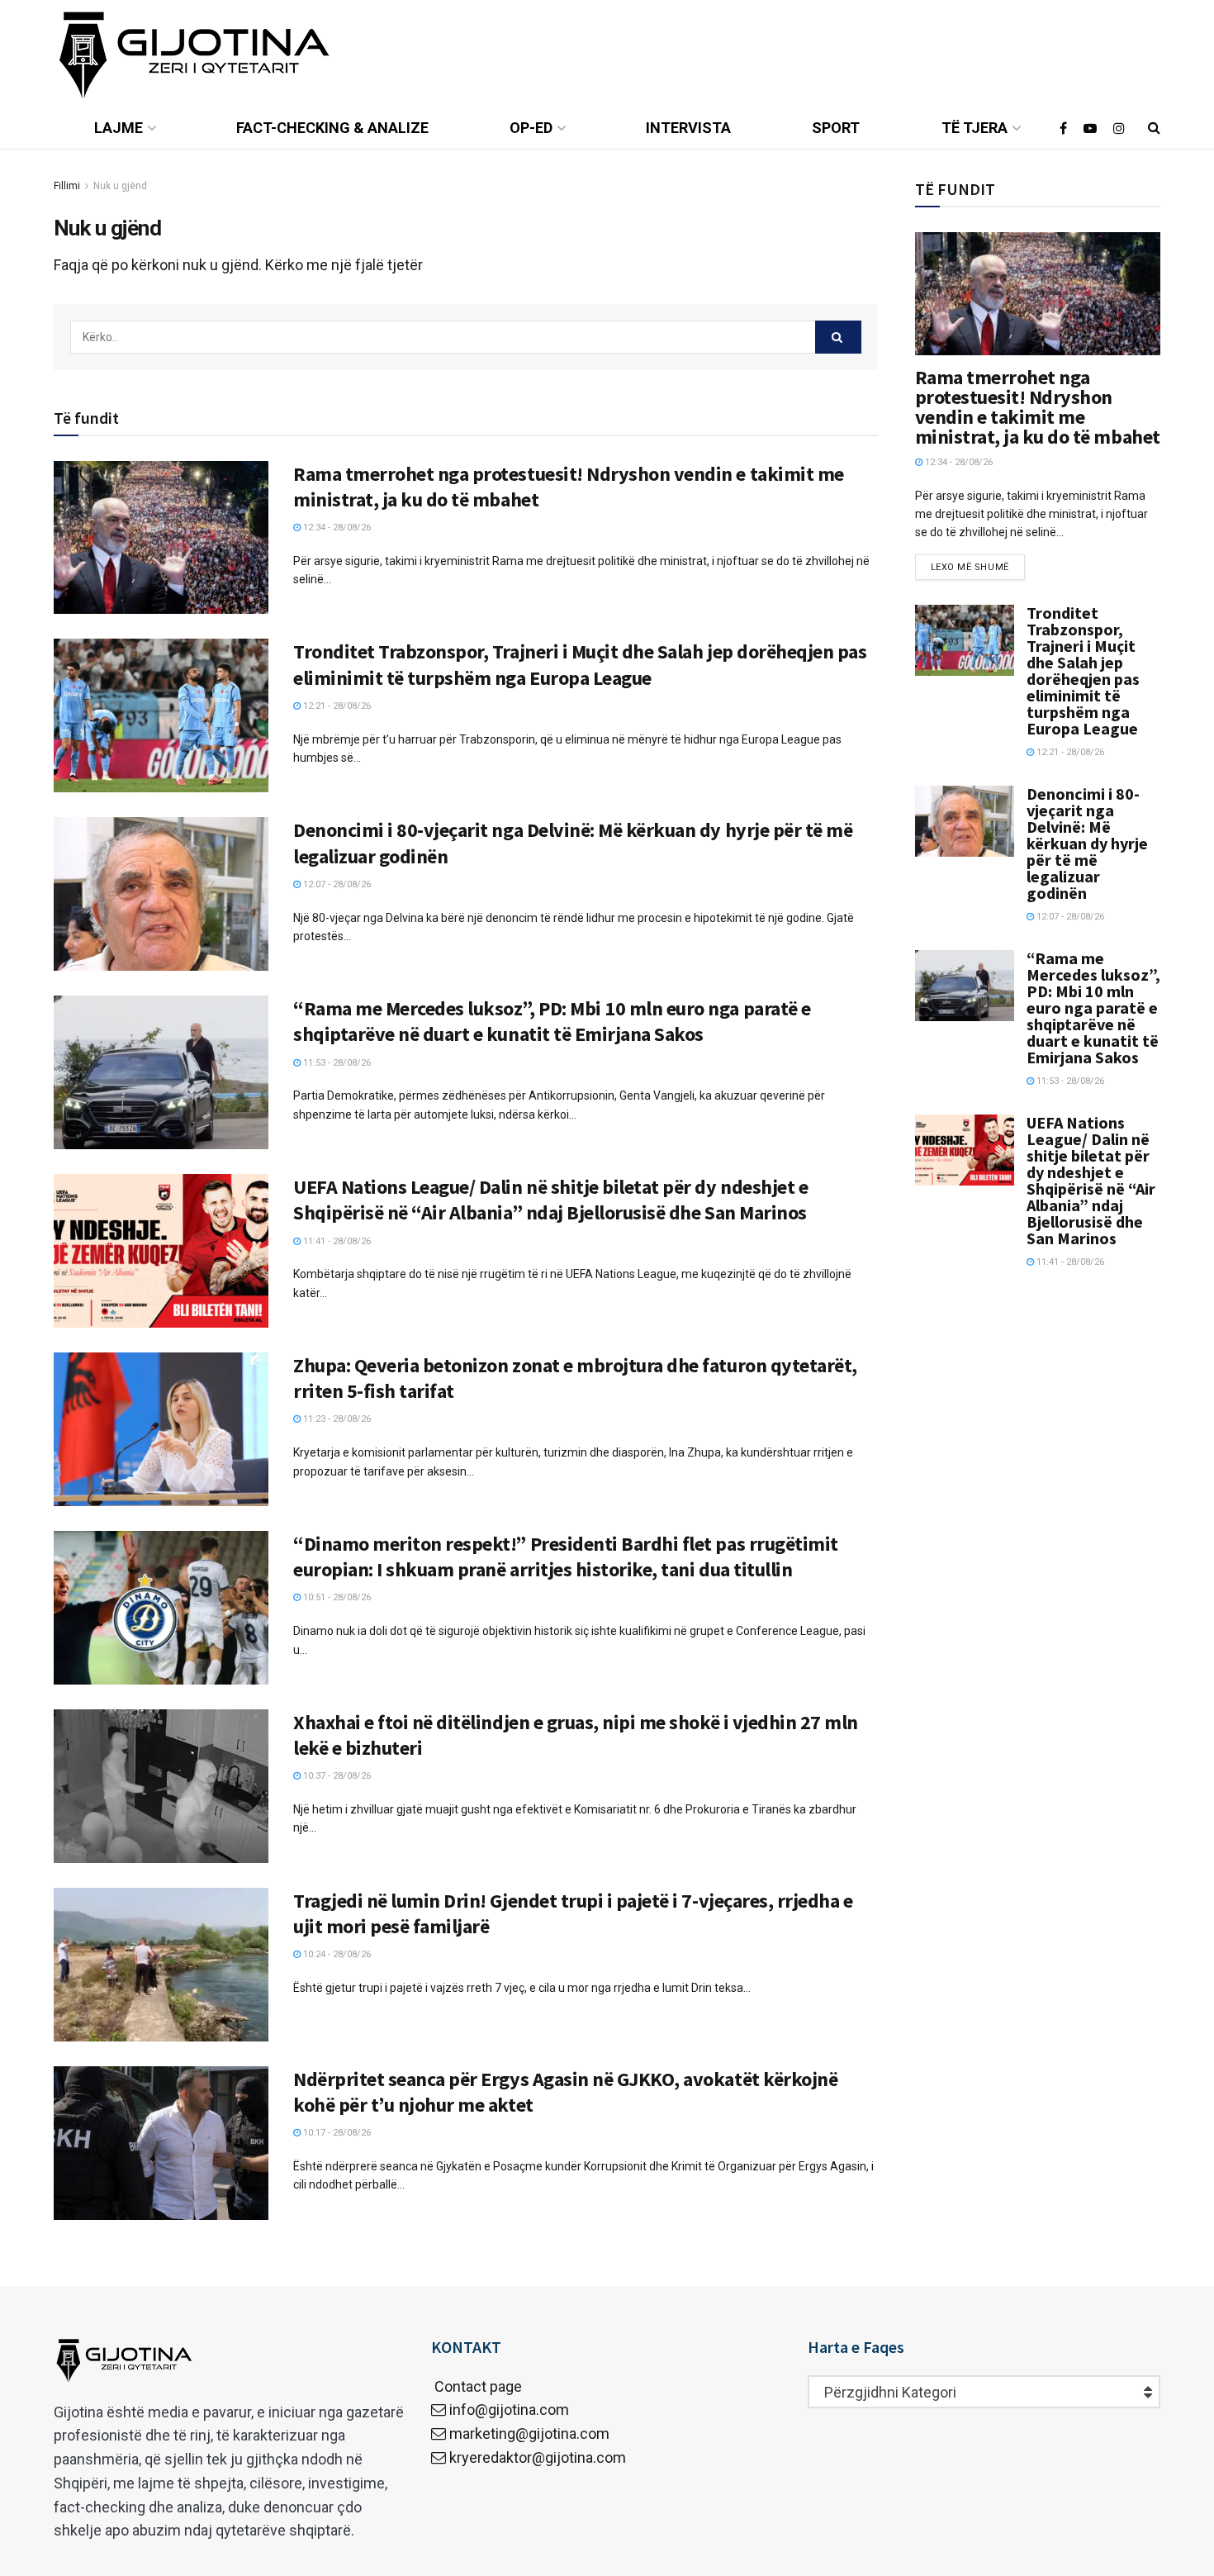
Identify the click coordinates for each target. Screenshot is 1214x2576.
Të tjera (975, 128)
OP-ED (531, 128)
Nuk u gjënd (120, 186)
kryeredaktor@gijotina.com (538, 2457)
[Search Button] (838, 337)
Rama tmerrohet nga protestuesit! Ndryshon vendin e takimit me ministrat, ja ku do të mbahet (1038, 407)
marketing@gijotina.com (529, 2433)
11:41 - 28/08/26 (336, 1241)
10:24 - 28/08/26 (336, 1954)
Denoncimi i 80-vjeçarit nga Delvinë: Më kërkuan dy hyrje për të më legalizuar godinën (1087, 843)
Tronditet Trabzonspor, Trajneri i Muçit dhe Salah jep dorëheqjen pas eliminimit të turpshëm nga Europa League (580, 664)
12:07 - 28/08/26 (336, 884)
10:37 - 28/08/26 (336, 1776)
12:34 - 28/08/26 (336, 528)
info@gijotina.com (509, 2410)
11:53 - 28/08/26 (336, 1063)
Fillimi (67, 186)
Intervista (688, 128)
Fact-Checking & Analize (332, 128)
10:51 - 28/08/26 (336, 1597)
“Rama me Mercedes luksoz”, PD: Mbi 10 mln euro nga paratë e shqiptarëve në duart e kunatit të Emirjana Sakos (552, 1021)
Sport (836, 128)
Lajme (119, 128)
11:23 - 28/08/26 (336, 1419)
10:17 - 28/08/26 (336, 2133)
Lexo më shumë (970, 567)
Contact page (477, 2386)
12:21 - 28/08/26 (336, 706)
